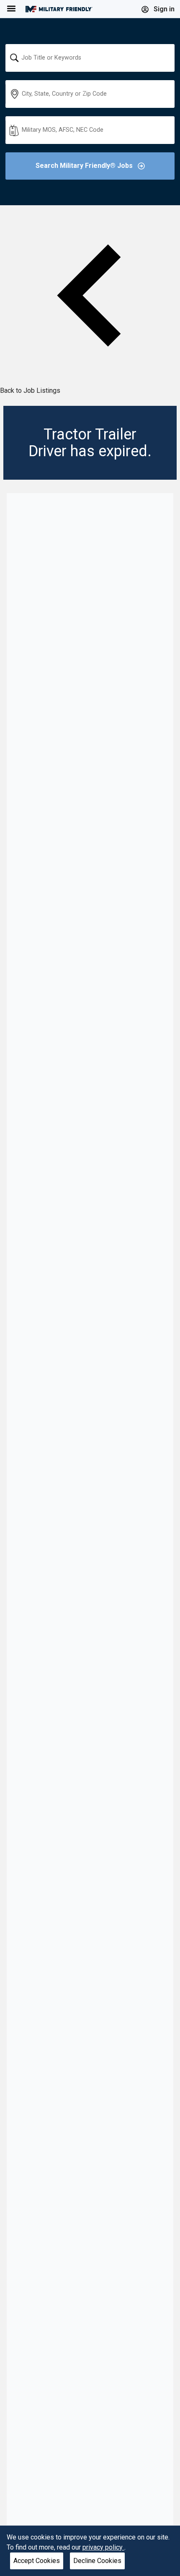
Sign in (163, 9)
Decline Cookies (97, 2561)
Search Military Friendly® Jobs (85, 166)
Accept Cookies (37, 2561)
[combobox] (90, 58)
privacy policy (103, 2547)
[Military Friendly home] (59, 9)
